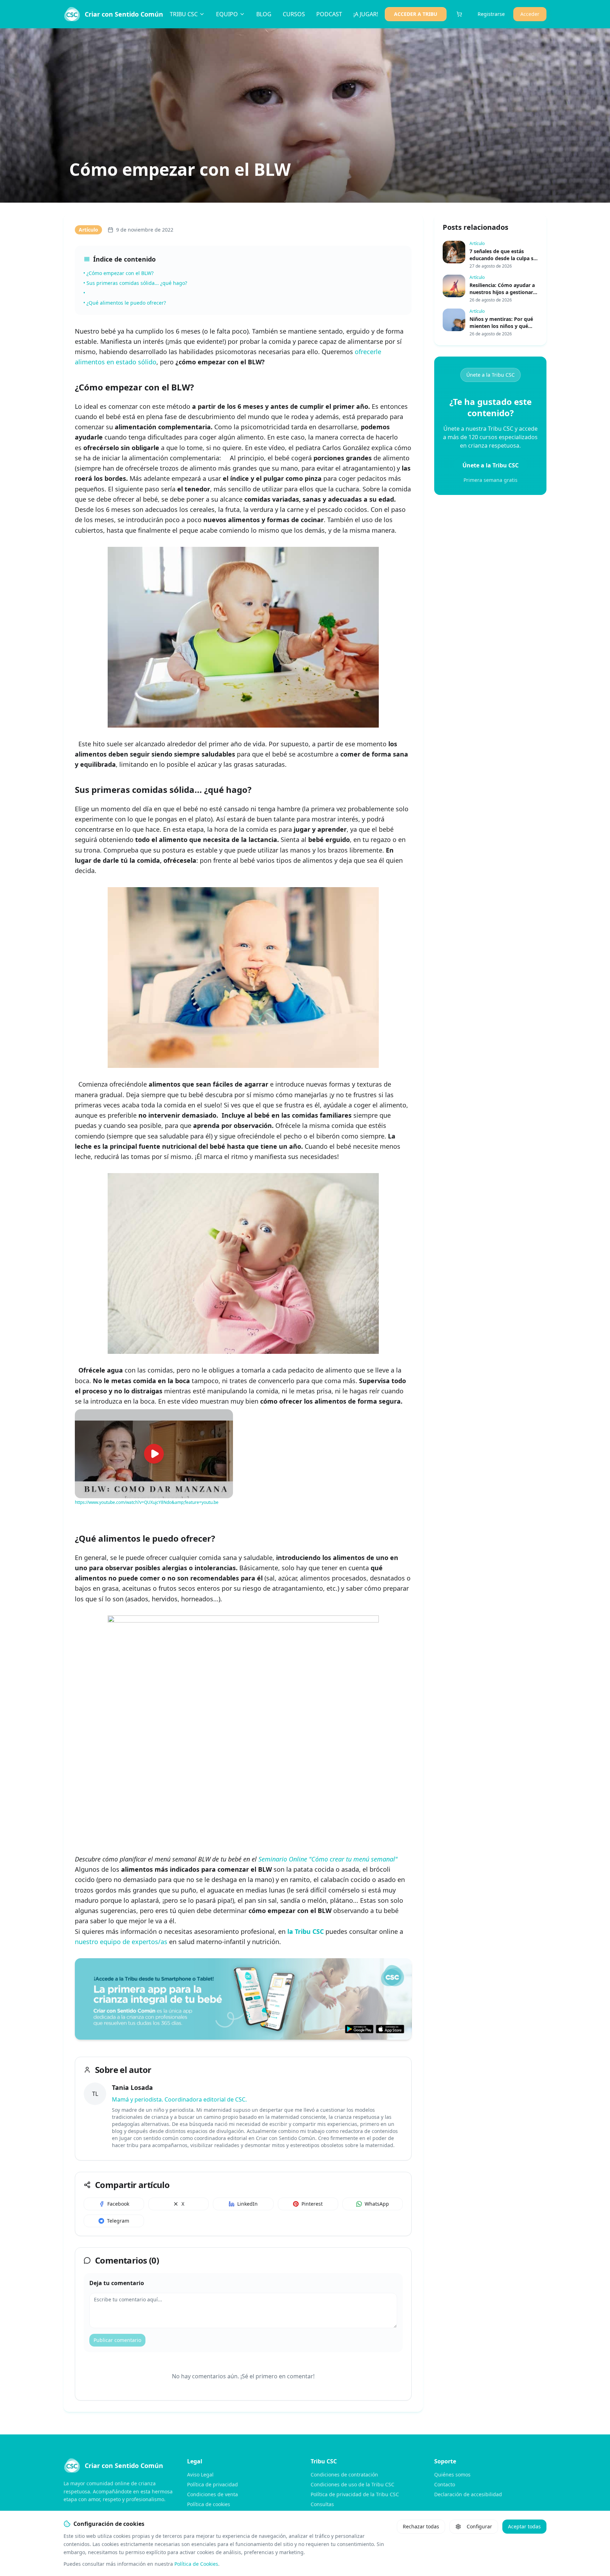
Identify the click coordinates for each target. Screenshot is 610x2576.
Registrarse (491, 14)
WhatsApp (377, 2204)
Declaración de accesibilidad (468, 2494)
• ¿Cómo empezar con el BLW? (118, 273)
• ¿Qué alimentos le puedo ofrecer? (125, 303)
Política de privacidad (213, 2484)
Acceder (530, 14)
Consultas (322, 2504)
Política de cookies (209, 2504)
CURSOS (294, 14)
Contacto (445, 2484)
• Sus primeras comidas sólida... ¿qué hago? (135, 283)
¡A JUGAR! (366, 14)
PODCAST (329, 14)
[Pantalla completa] (225, 1417)
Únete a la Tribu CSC (491, 375)
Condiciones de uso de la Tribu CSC (352, 2484)
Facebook (118, 2204)
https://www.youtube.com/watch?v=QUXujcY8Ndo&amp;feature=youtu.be (147, 1502)
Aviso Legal (200, 2475)
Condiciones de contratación (344, 2475)
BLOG (264, 14)
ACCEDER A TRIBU (416, 14)
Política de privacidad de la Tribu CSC (355, 2494)
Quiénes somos (452, 2475)
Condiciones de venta (213, 2494)
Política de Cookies (196, 2564)
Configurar (479, 2526)
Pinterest (312, 2204)
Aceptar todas (524, 2526)
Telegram (118, 2221)
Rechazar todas (421, 2526)
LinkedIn (247, 2204)
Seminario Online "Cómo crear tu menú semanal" (328, 1859)
